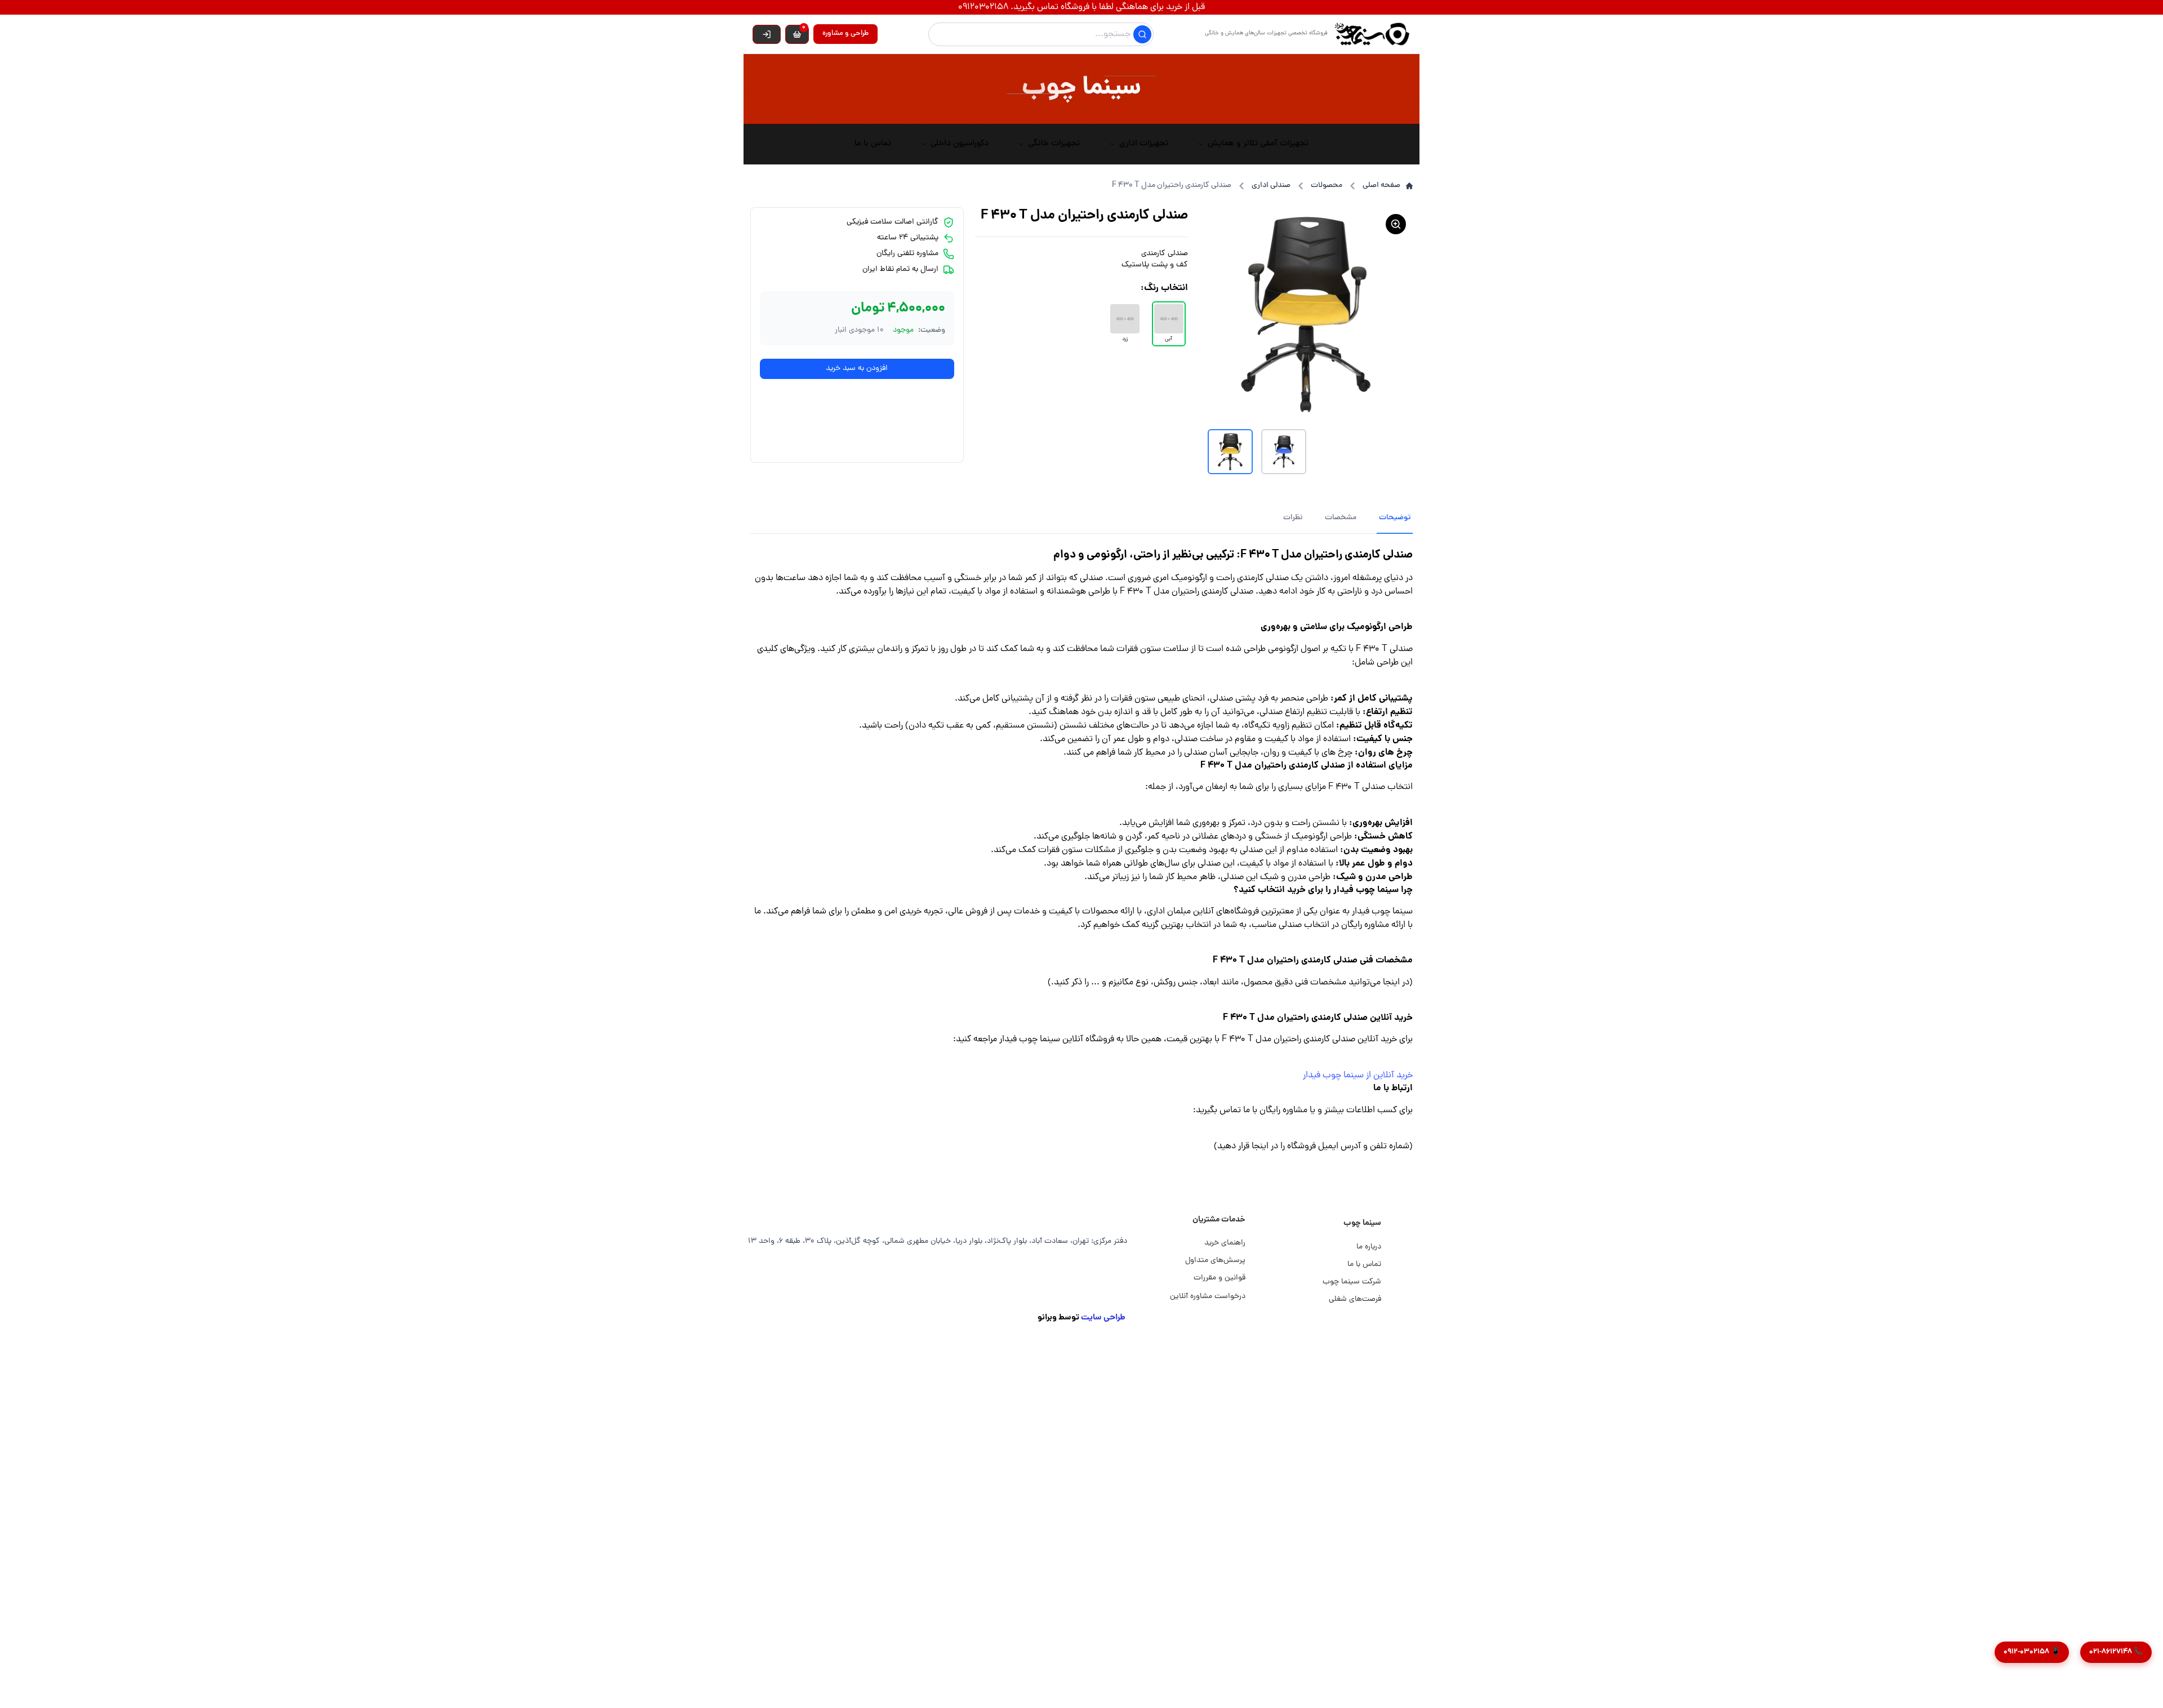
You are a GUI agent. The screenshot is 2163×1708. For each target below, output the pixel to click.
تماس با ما (1364, 1265)
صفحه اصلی (1381, 186)
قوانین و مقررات (1220, 1278)
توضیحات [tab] (1395, 518)
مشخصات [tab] (1341, 518)
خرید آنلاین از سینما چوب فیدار (1358, 1076)
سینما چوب (1362, 1223)
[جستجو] (1142, 34)
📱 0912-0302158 (2032, 1652)
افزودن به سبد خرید (857, 369)
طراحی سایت (1103, 1318)
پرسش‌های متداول (1215, 1261)
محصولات (1327, 186)
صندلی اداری (1271, 186)
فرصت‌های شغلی (1355, 1299)
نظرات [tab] (1293, 518)
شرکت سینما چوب (1352, 1282)
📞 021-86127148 (2116, 1652)
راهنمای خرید (1225, 1243)
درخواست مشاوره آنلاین (1208, 1297)
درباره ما (1369, 1247)
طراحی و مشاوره (845, 34)
